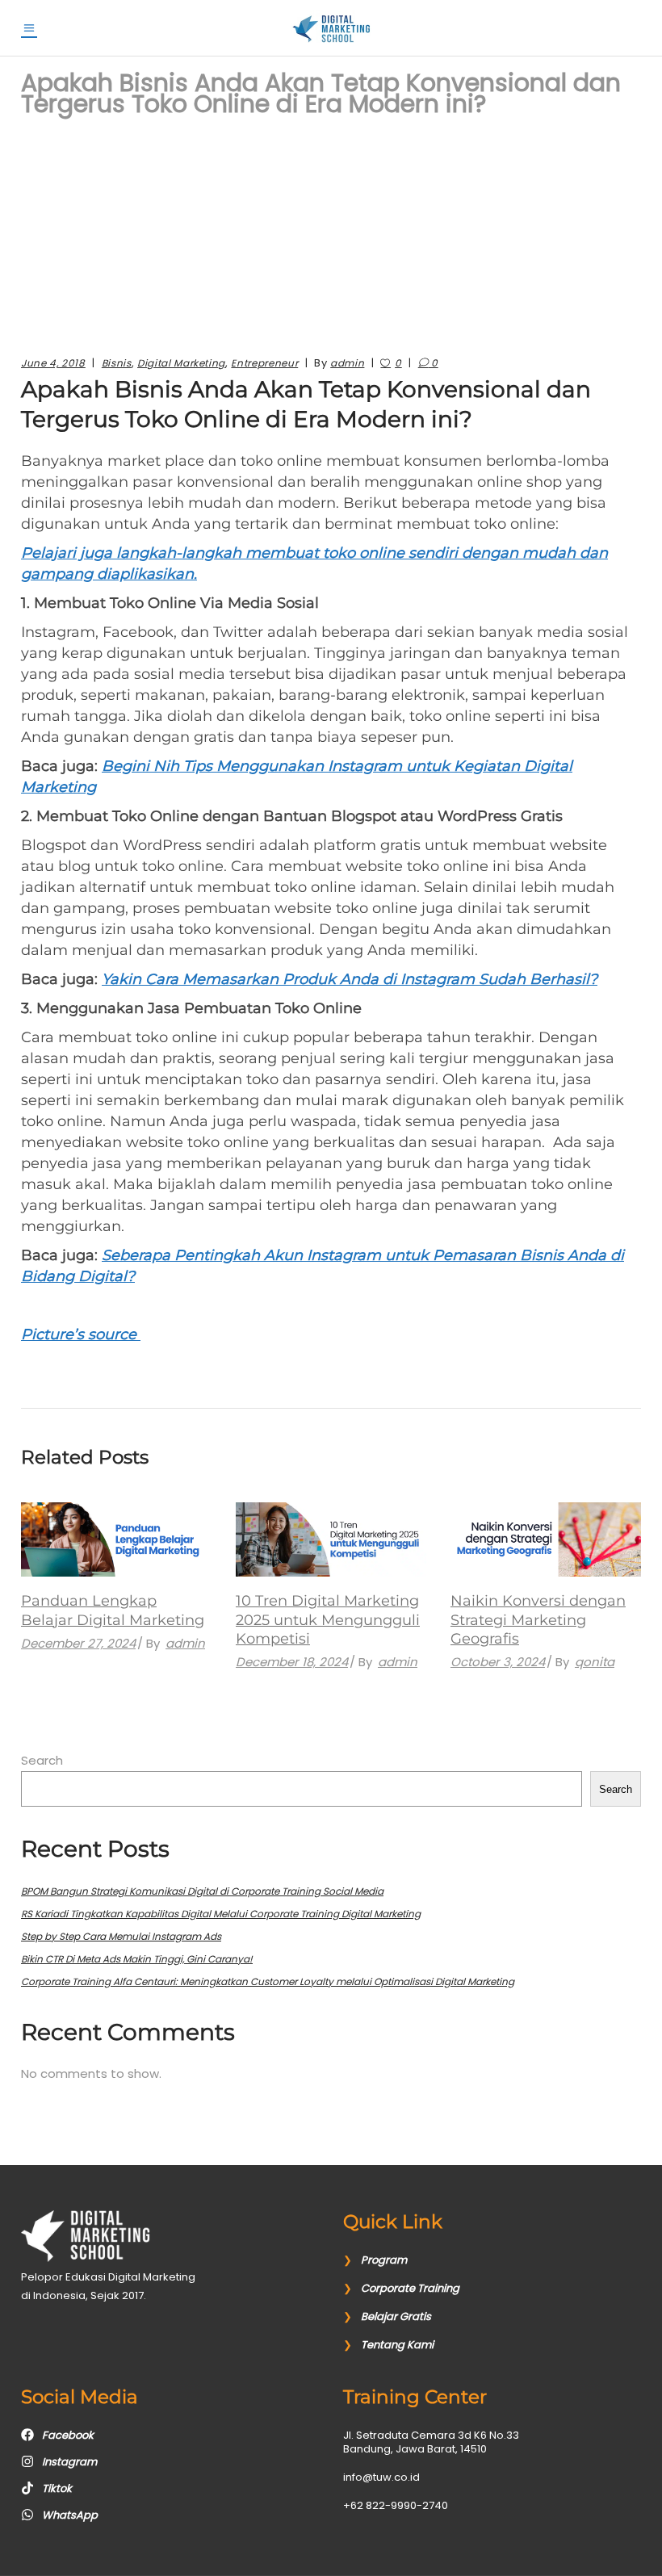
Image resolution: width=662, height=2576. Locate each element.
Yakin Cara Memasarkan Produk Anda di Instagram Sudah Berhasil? (350, 979)
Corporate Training (410, 2288)
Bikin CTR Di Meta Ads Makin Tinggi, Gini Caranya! (137, 1959)
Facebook (68, 2435)
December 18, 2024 (292, 1662)
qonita (595, 1662)
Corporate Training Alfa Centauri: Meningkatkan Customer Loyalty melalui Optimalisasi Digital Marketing (268, 1981)
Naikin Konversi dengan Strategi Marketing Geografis (538, 1620)
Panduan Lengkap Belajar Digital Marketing (113, 1610)
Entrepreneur (264, 363)
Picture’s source (81, 1334)
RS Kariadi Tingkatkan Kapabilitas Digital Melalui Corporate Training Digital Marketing (221, 1914)
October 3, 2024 (498, 1662)
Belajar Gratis (396, 2316)
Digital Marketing (181, 363)
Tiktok (57, 2488)
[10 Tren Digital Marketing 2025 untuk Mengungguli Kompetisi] (331, 1539)
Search (42, 1760)
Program (384, 2260)
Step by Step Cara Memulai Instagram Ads (121, 1936)
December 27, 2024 (78, 1643)
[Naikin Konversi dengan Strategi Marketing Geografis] (546, 1539)
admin (347, 363)
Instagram (69, 2462)
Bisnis (117, 363)
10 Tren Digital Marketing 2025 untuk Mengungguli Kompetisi (328, 1620)
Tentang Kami (397, 2345)
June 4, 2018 (53, 363)
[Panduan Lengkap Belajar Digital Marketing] (116, 1539)
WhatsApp (70, 2515)
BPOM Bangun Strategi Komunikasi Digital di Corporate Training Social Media (202, 1891)
